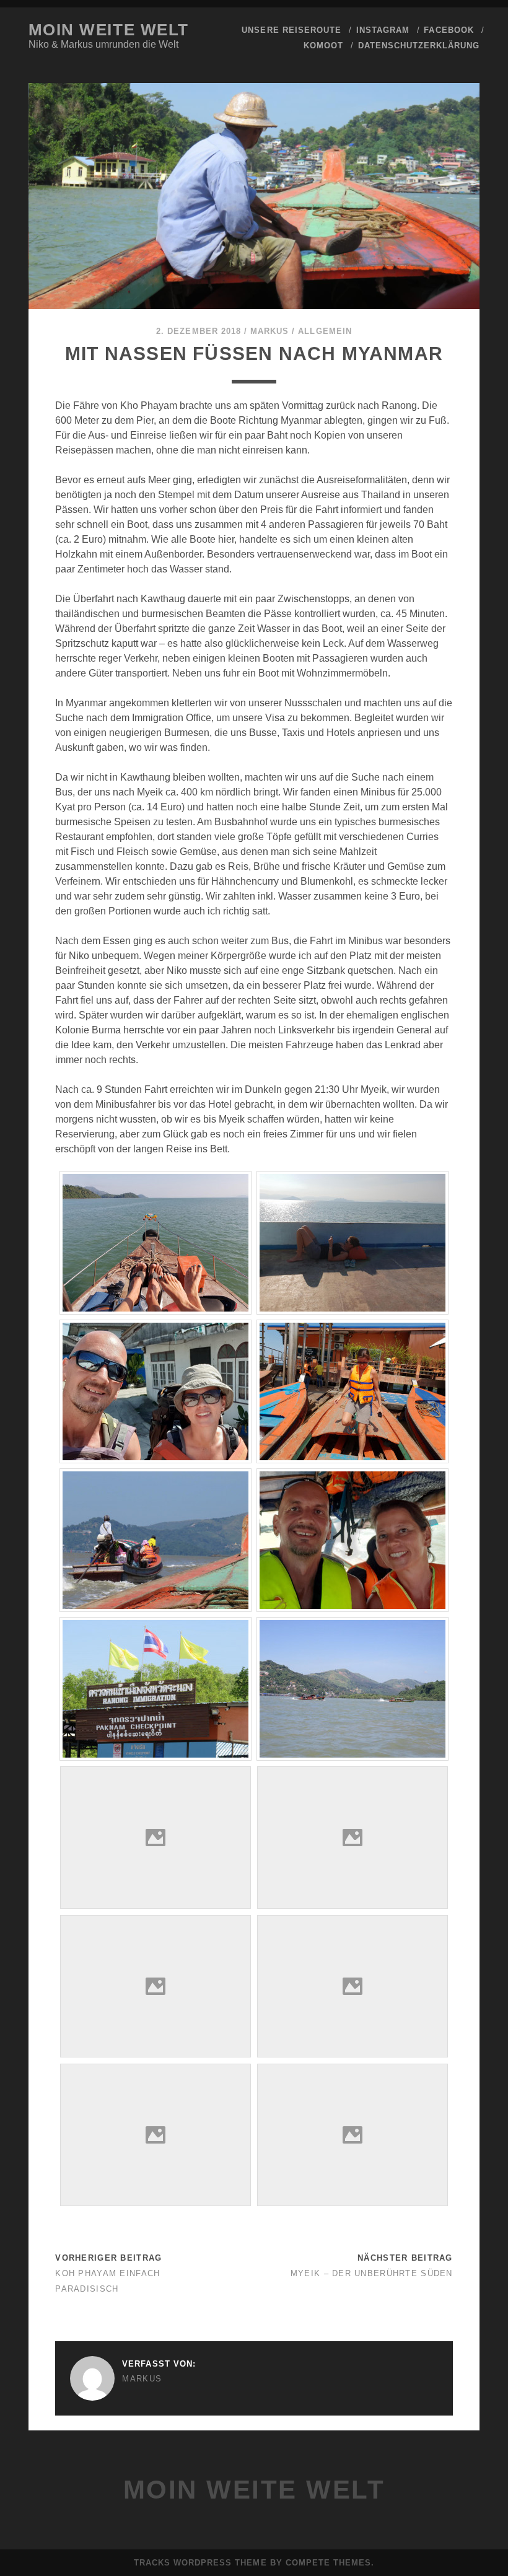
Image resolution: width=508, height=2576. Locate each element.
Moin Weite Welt (109, 30)
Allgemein (325, 331)
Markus (269, 331)
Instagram (383, 30)
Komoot (323, 46)
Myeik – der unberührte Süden (372, 2273)
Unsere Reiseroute (291, 30)
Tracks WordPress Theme (200, 2563)
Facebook (449, 30)
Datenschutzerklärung (419, 46)
